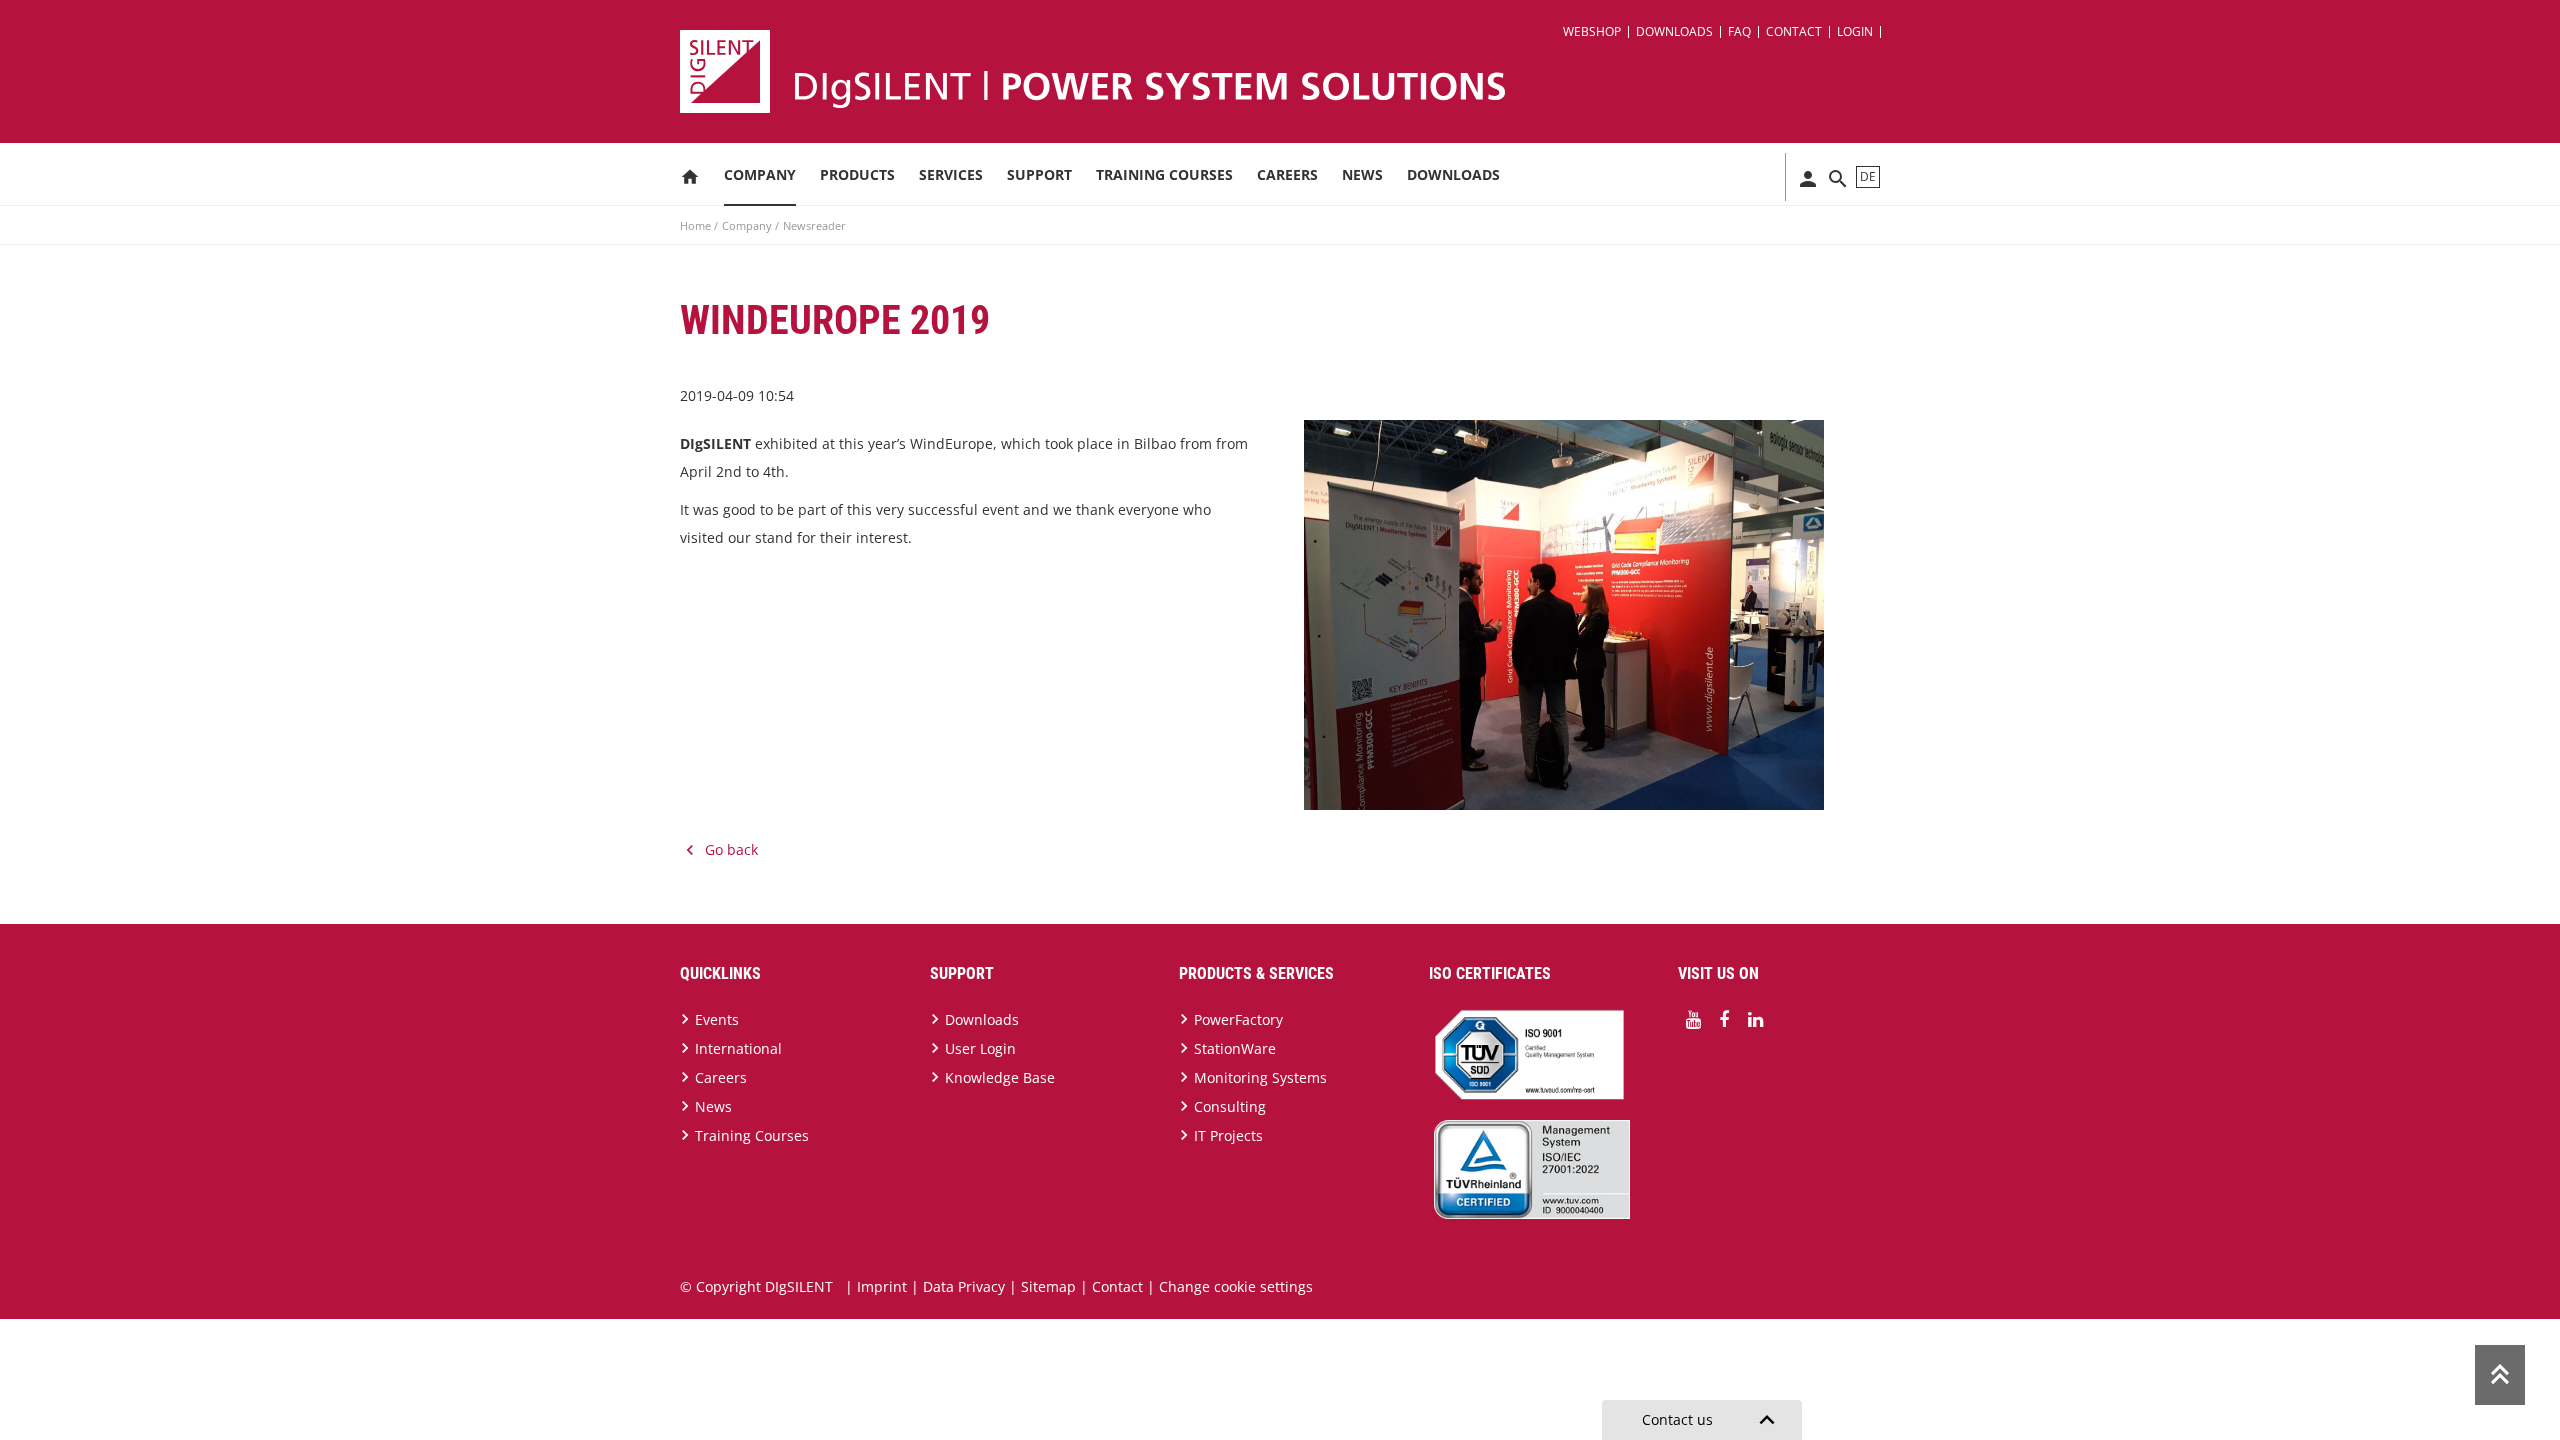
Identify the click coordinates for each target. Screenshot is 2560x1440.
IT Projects (1228, 1135)
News (1362, 174)
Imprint (882, 1286)
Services (951, 174)
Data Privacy (964, 1286)
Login (1855, 31)
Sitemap (1048, 1286)
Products (857, 174)
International (738, 1048)
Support (1039, 174)
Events (717, 1019)
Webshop (1592, 31)
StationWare (1235, 1048)
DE (1868, 176)
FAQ (1739, 31)
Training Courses (1164, 174)
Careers (1287, 174)
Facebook (1724, 1020)
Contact (1794, 31)
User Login (980, 1048)
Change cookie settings (1236, 1286)
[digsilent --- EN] (1292, 71)
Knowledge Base (1000, 1077)
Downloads (1674, 31)
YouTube (1693, 1020)
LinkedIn (1755, 1020)
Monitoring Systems (1260, 1077)
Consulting (1230, 1106)
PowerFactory (1238, 1019)
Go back (731, 849)
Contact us (1712, 1420)
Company (760, 174)
